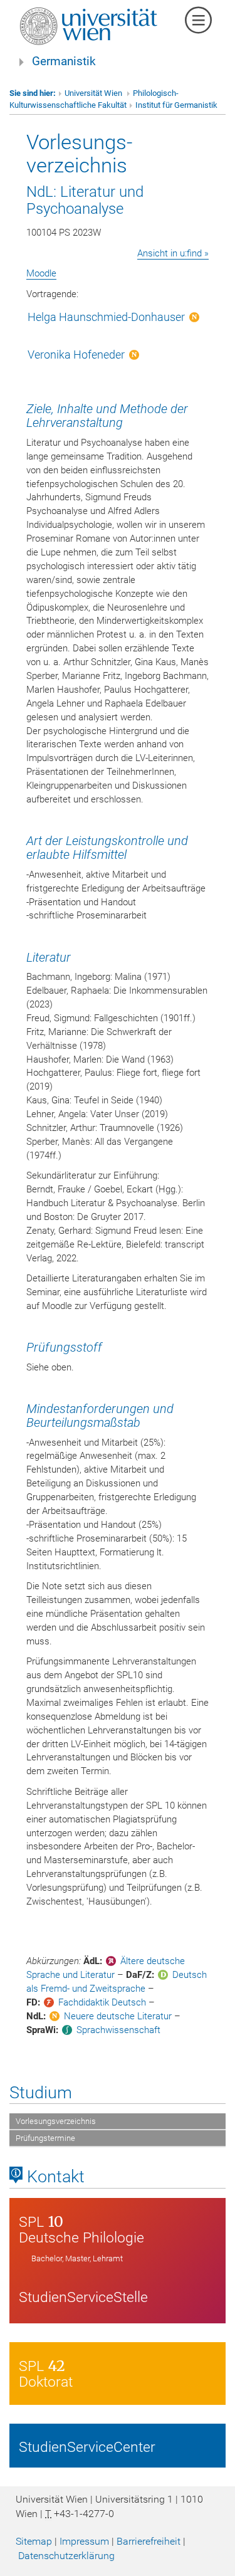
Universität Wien (94, 93)
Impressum (84, 2541)
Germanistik (64, 61)
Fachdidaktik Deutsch (102, 2002)
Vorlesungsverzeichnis (56, 2121)
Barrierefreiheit (149, 2541)
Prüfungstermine (45, 2138)
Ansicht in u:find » (173, 253)
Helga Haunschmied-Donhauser (106, 317)
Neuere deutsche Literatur (118, 2016)
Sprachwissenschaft (118, 2030)
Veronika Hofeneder (76, 355)
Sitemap (34, 2541)
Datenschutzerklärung (66, 2556)
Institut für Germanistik (176, 105)
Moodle (41, 273)
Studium (41, 2093)
